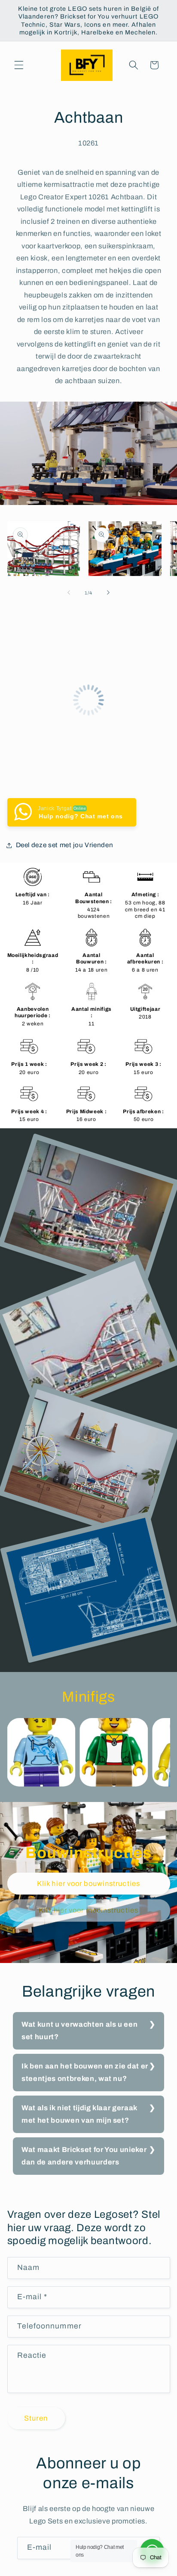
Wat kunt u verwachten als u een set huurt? (79, 2031)
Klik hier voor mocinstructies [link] (88, 1910)
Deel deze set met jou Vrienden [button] (65, 845)
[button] (19, 65)
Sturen (36, 2418)
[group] (41, 1752)
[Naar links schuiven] (69, 593)
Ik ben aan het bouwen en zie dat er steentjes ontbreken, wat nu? (85, 2072)
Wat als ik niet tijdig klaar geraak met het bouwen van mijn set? (79, 2114)
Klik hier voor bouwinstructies (88, 1884)
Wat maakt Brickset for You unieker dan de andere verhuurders (84, 2156)
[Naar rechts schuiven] (108, 593)
